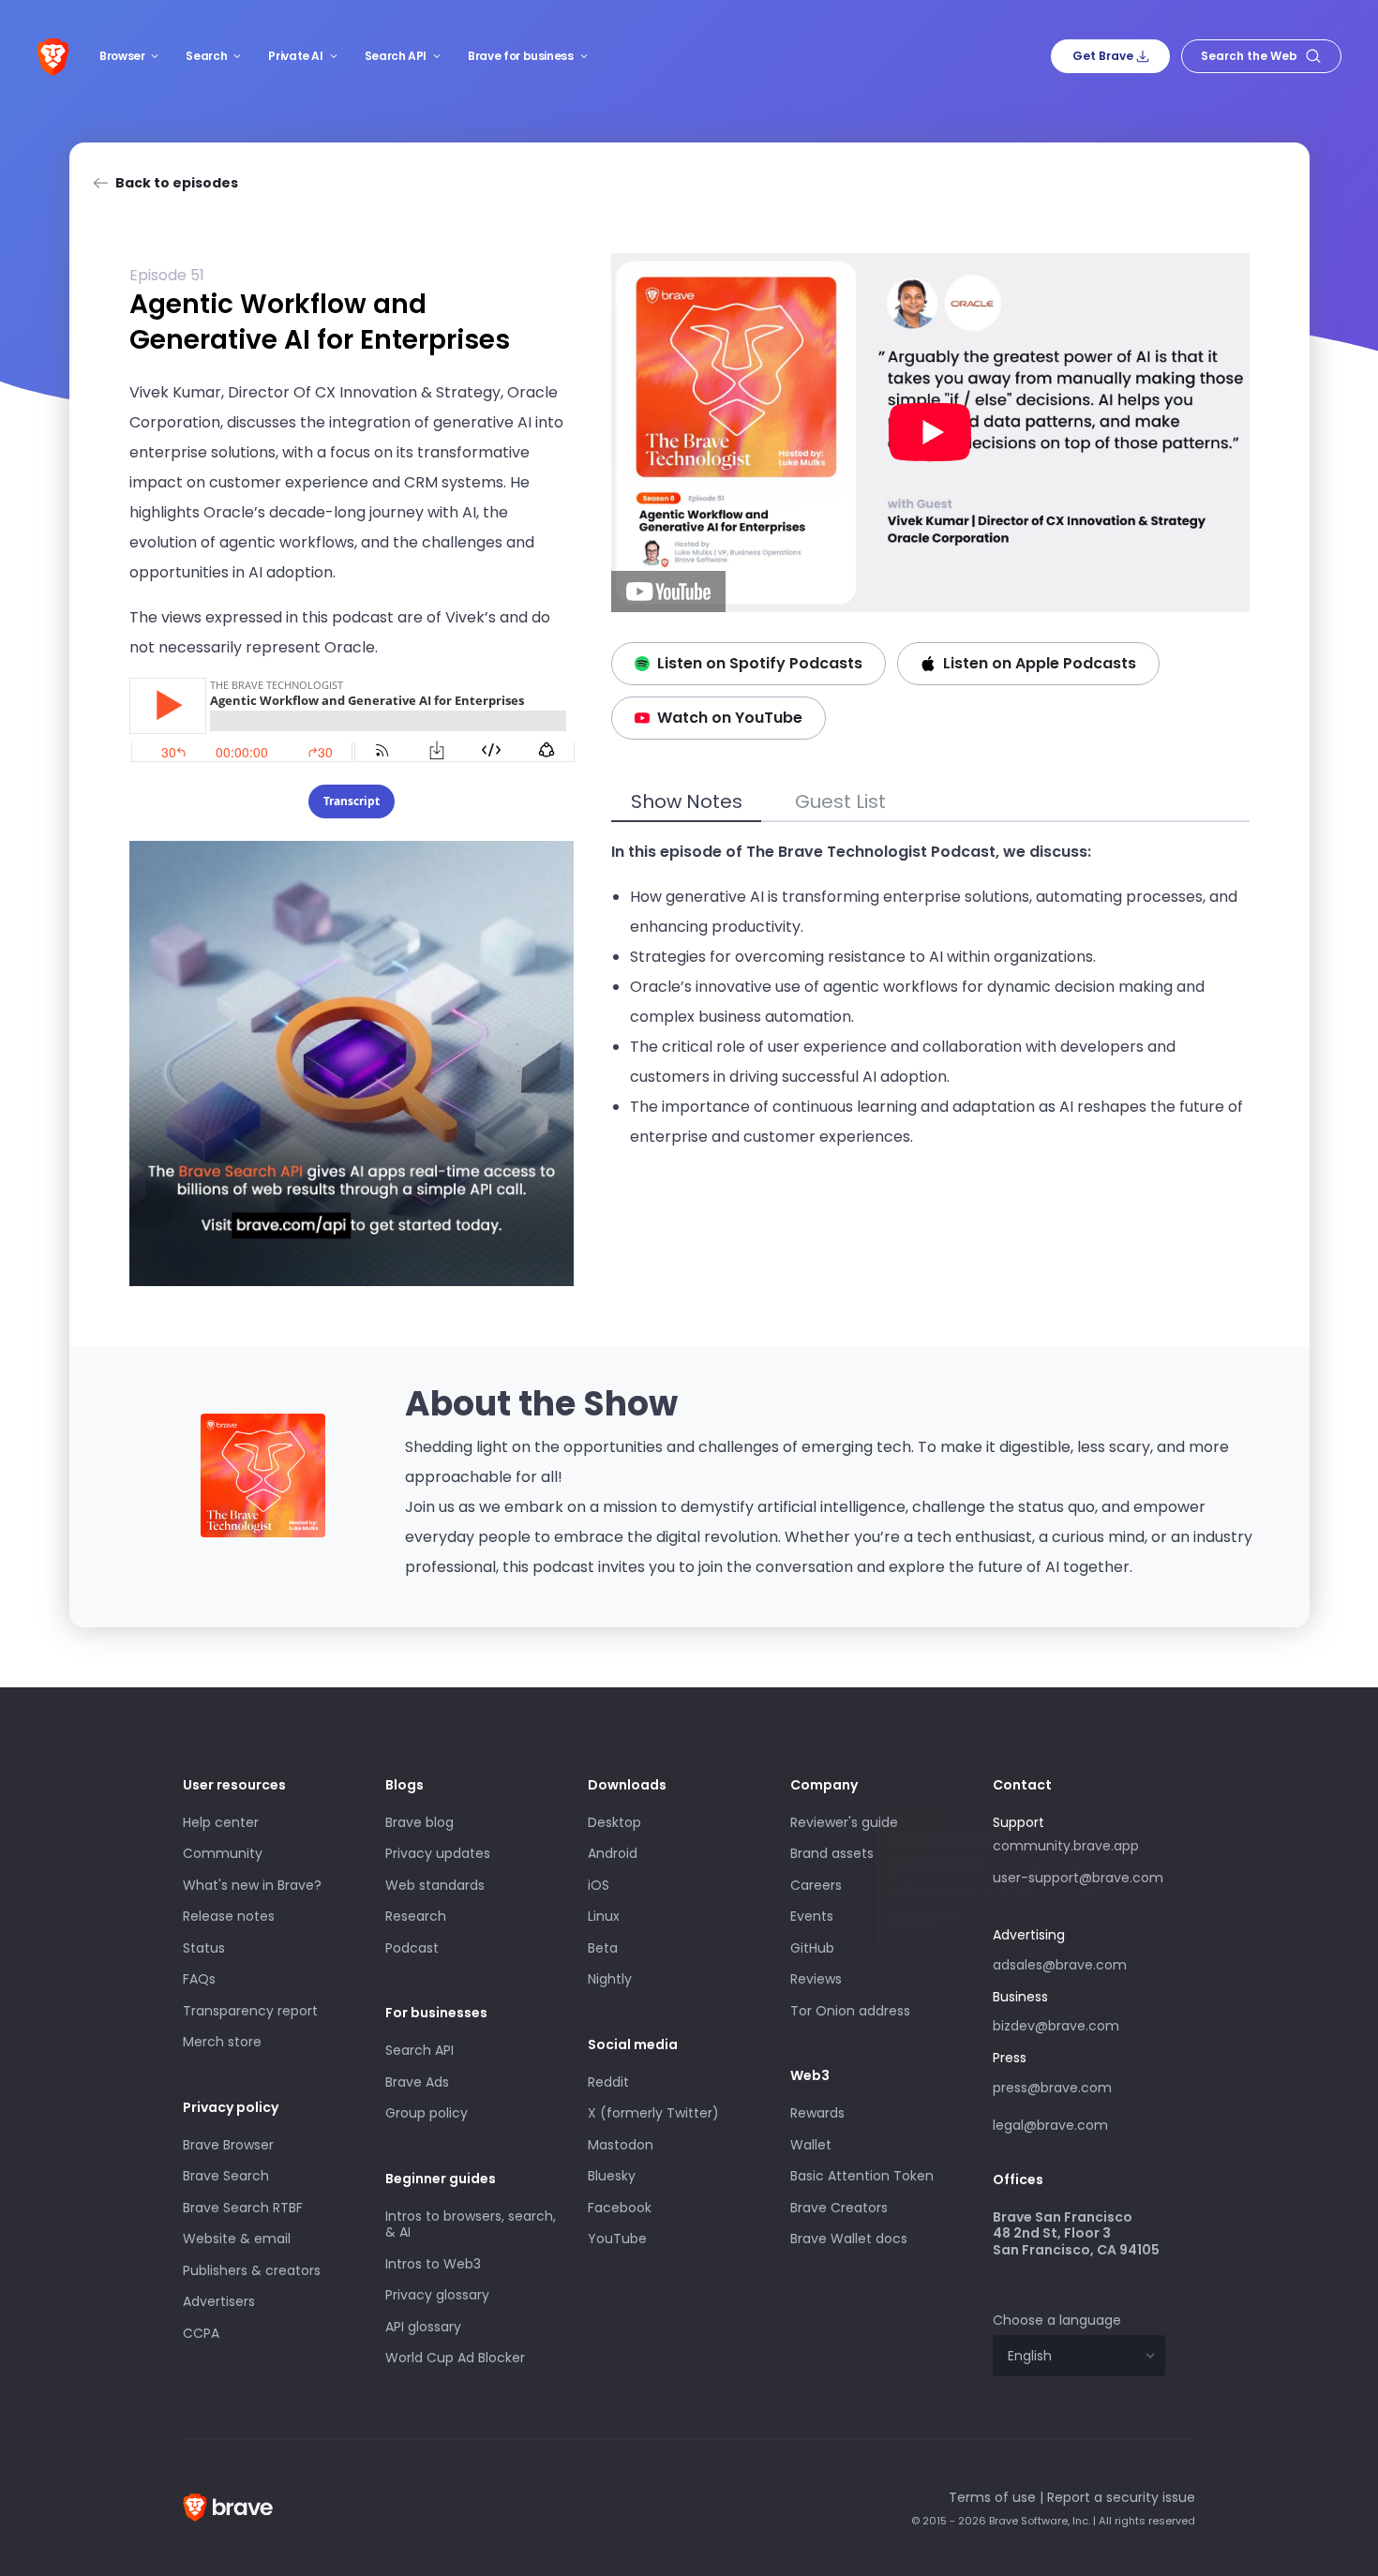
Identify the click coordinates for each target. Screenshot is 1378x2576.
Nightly (610, 1979)
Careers (816, 1885)
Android (613, 1853)
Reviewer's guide (844, 1822)
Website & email (237, 2239)
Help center (221, 1822)
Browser (122, 56)
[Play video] (930, 433)
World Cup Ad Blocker (455, 2358)
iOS (599, 1885)
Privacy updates (438, 1853)
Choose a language (1057, 2320)
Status (204, 1948)
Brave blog (419, 1822)
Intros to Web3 (433, 2264)
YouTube (617, 2239)
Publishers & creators (252, 2270)
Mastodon (621, 2145)
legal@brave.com (1050, 2125)
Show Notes (687, 801)
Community (223, 1853)
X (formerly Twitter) (653, 2113)
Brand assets (832, 1853)
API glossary (423, 2327)
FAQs (199, 1979)
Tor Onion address (850, 2011)
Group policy (427, 2113)
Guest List (840, 801)
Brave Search (226, 2176)
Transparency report (250, 2011)
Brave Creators (839, 2208)
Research (416, 1916)
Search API (396, 56)
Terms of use (992, 2497)
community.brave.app (1066, 1846)
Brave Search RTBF (243, 2208)
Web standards (435, 1885)
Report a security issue (1121, 2497)
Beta (603, 1948)
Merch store (222, 2042)
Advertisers (219, 2301)
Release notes (229, 1916)
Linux (604, 1916)
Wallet (811, 2145)
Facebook (620, 2208)
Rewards (817, 2113)
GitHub (812, 1948)
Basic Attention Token (862, 2176)
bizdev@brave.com (1056, 2026)
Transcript (352, 801)
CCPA (201, 2333)
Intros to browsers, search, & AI (471, 2224)
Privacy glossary (437, 2295)
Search (206, 56)
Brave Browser (228, 2145)
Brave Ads (417, 2082)
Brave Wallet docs (849, 2239)
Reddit (608, 2082)
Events (812, 1916)
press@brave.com (1052, 2088)
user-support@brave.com (1078, 1878)
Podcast (412, 1948)
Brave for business (521, 56)
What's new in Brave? (252, 1885)
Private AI (295, 56)
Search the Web (1249, 56)
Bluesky (612, 2176)
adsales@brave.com (1061, 1963)
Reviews (816, 1979)
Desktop (614, 1822)
